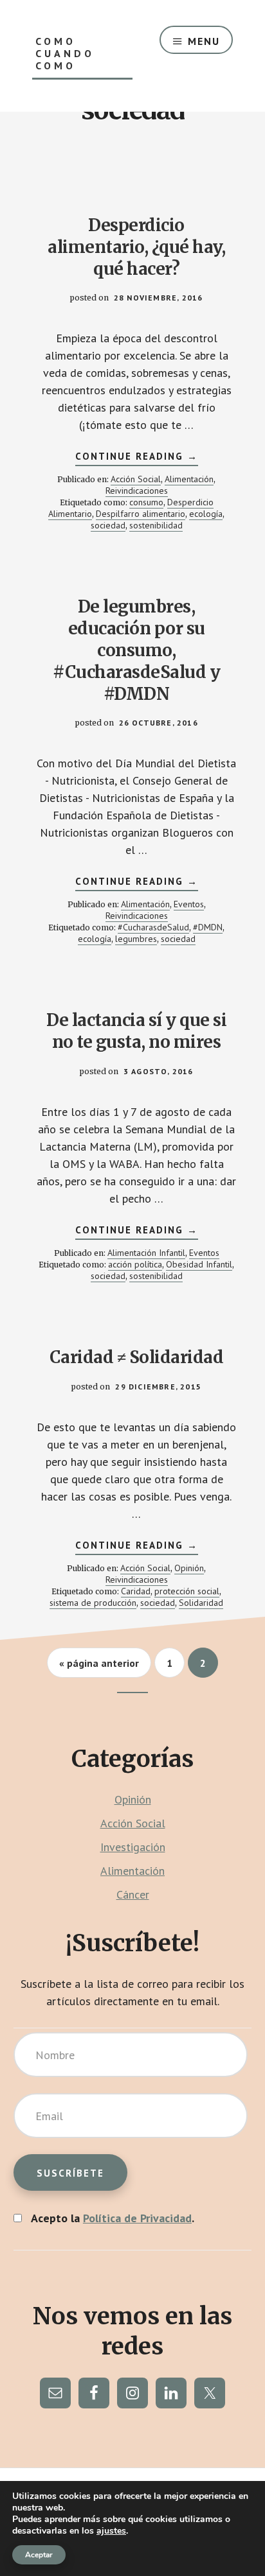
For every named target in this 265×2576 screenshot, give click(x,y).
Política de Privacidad (137, 2218)
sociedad (108, 525)
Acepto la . (113, 2218)
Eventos (189, 904)
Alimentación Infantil (146, 1253)
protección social (187, 1591)
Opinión (189, 1568)
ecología (206, 514)
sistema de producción (93, 1603)
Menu (204, 41)
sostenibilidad (156, 525)
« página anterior (99, 1667)
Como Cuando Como (65, 54)
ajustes (111, 2531)
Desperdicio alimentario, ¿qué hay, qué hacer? (136, 247)
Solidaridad (201, 1603)
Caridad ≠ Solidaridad (137, 1357)
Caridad (136, 1591)
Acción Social (136, 479)
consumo (146, 502)
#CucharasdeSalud (153, 927)
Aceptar (39, 2555)
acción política (135, 1264)
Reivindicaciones (137, 491)
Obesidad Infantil (199, 1264)
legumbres (136, 939)
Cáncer (133, 1894)
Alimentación (189, 479)
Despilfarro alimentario (141, 514)
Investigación (133, 1847)
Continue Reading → (137, 458)
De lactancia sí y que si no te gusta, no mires (136, 1031)
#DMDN (208, 927)
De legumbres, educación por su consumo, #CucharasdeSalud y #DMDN (136, 650)
